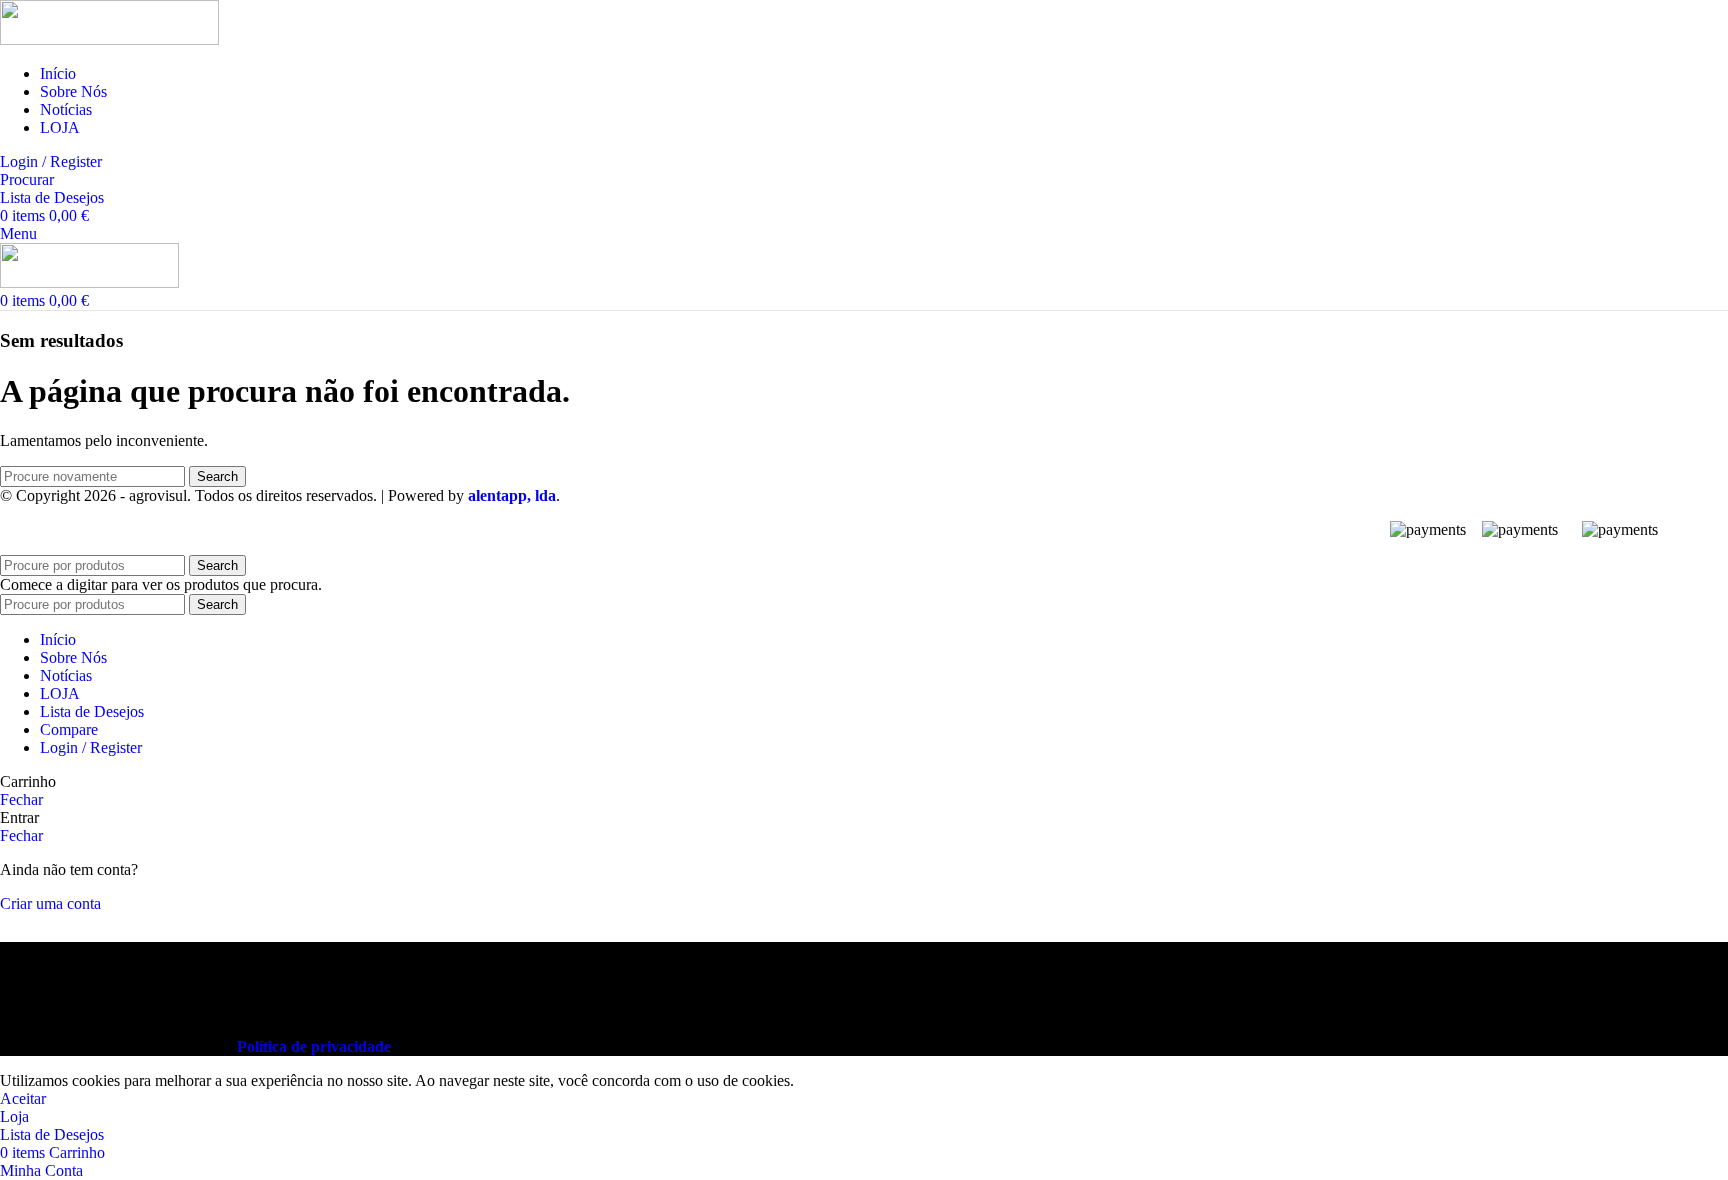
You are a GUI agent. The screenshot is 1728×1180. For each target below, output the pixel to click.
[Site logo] (109, 39)
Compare (69, 729)
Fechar (21, 799)
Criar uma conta (50, 903)
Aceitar (23, 1098)
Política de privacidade (314, 1046)
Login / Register (91, 747)
